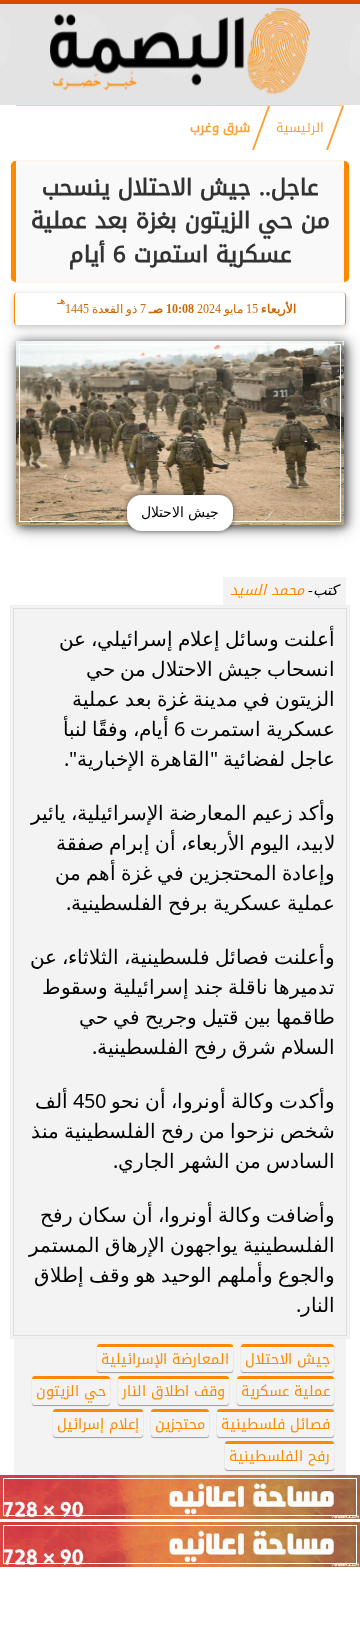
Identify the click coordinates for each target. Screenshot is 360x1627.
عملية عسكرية (285, 1391)
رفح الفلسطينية (279, 1456)
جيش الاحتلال (287, 1359)
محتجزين (180, 1424)
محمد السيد (267, 590)
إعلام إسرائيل (98, 1424)
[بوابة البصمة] (180, 92)
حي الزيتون (71, 1391)
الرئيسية (300, 128)
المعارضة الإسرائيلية (165, 1359)
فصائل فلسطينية (275, 1424)
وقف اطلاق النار (173, 1391)
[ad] (180, 1497)
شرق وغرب (220, 128)
